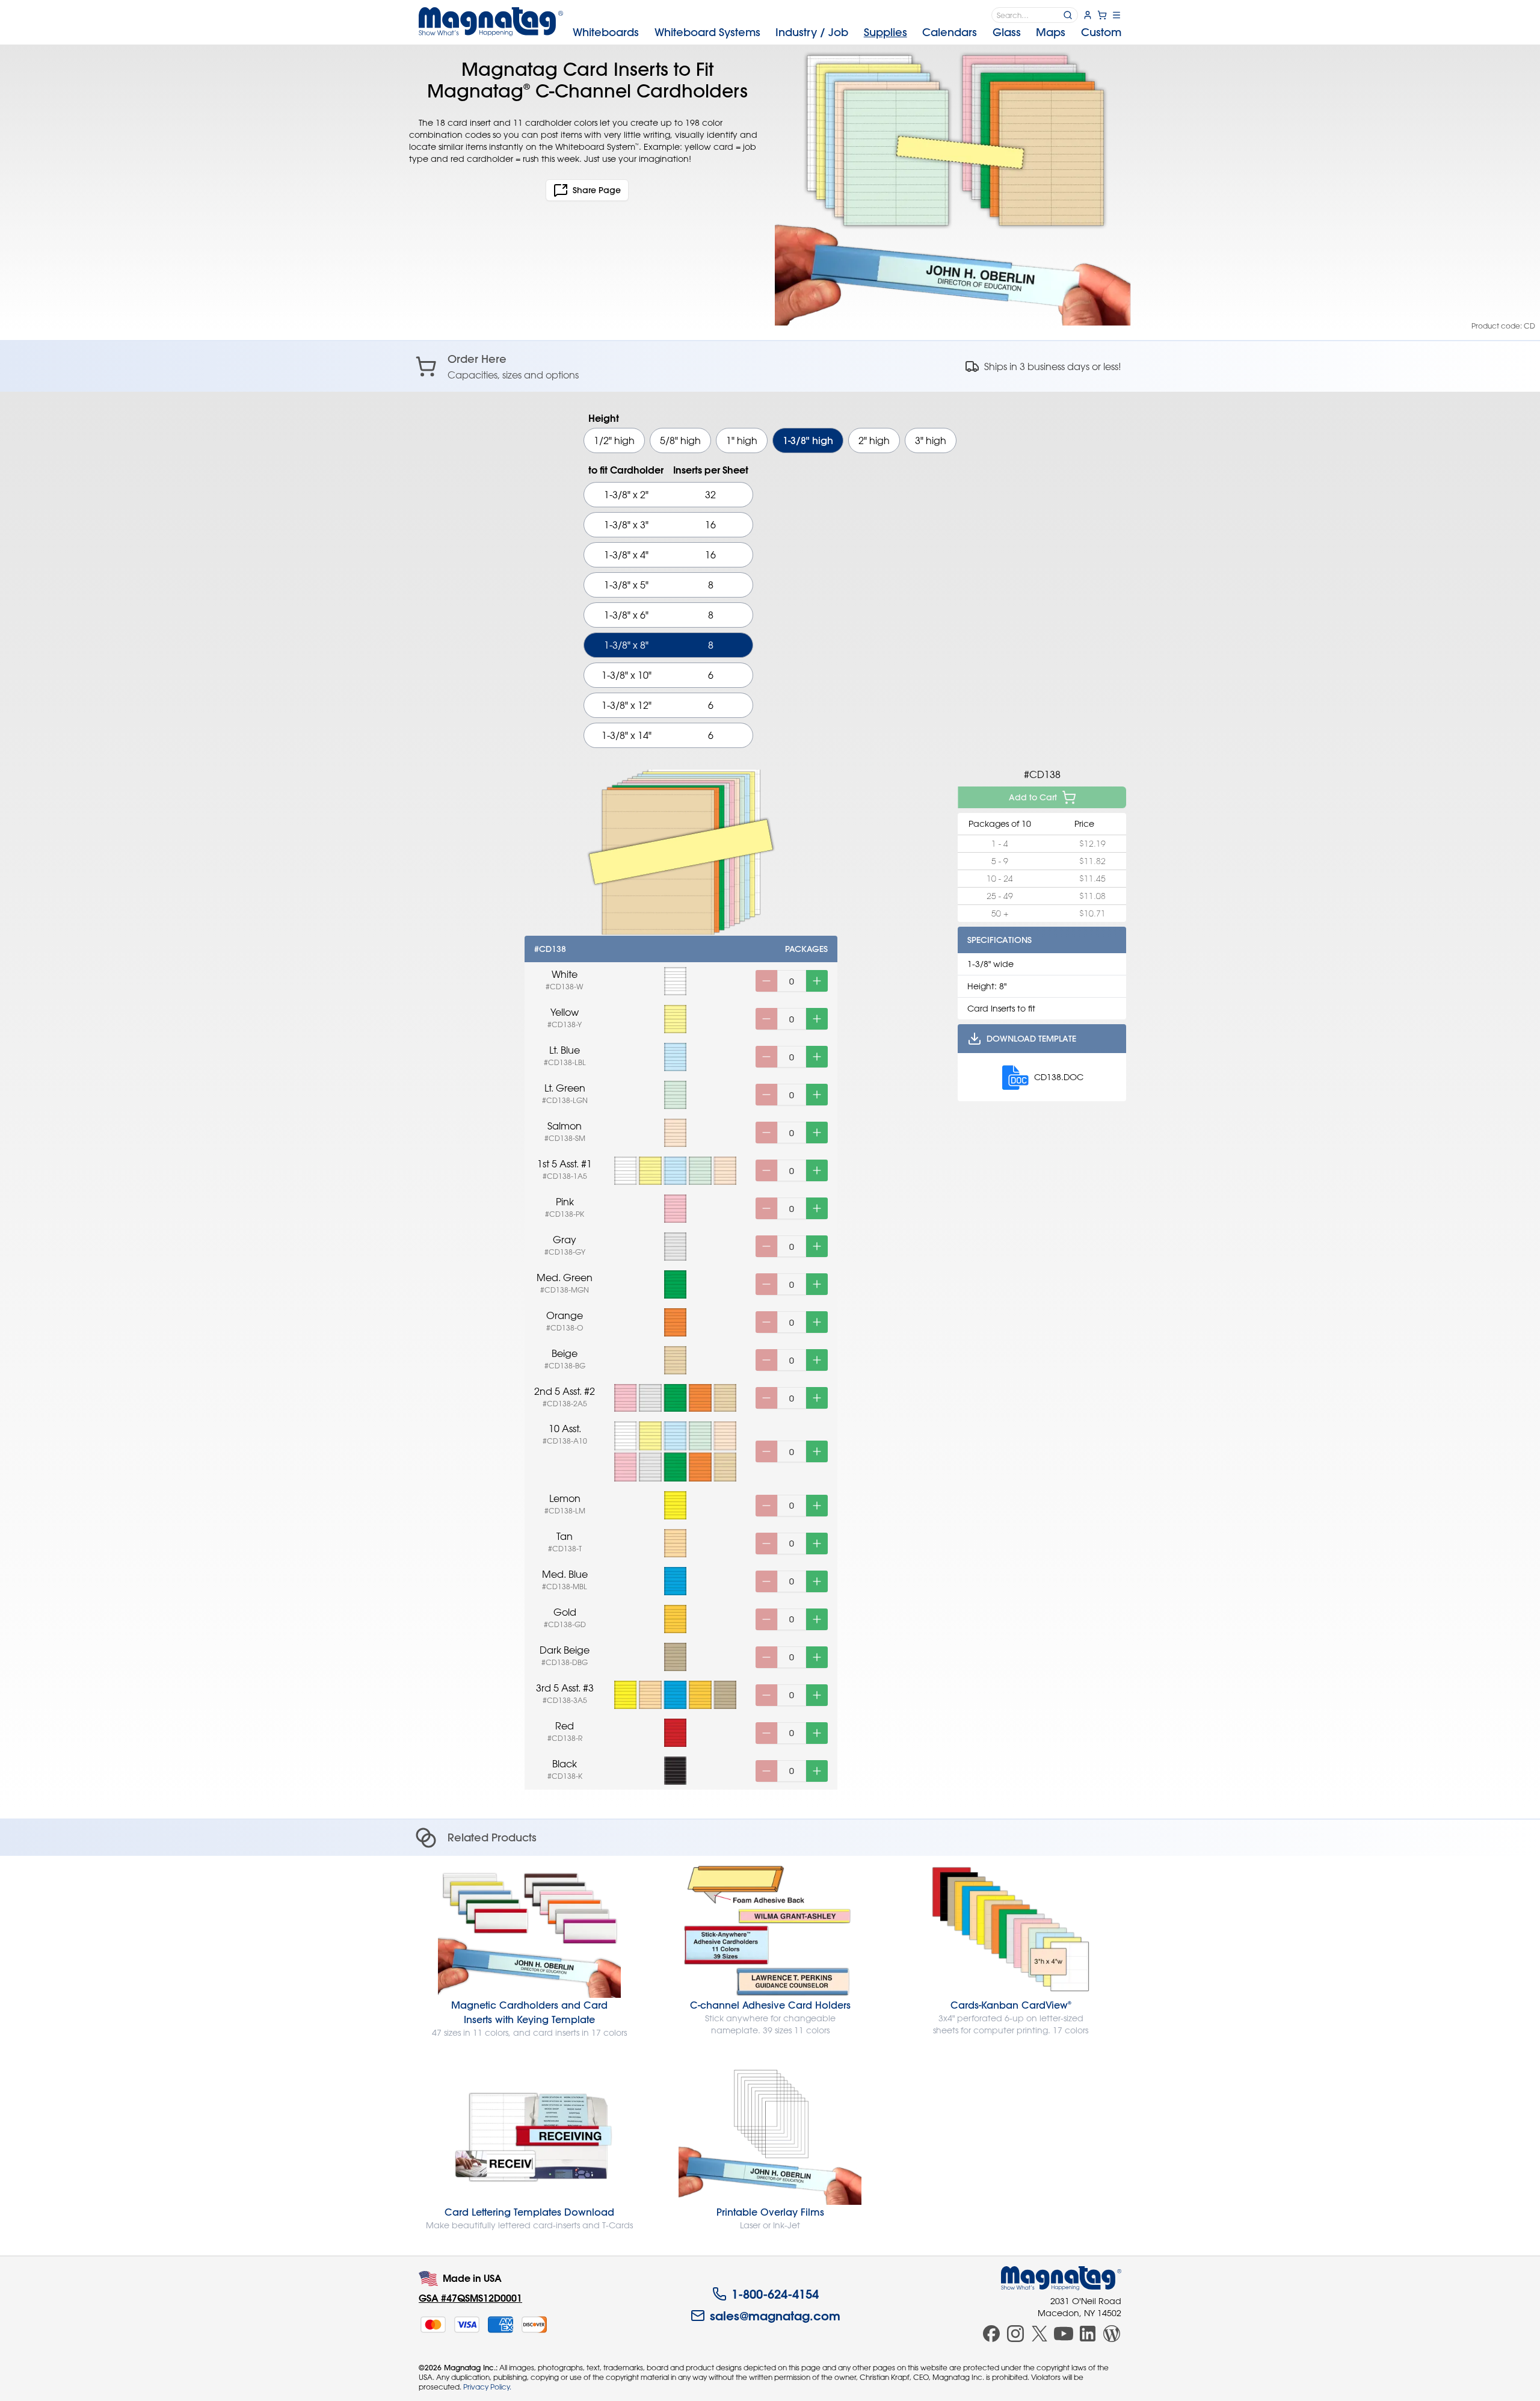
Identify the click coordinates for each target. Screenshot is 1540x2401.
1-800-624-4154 (775, 2294)
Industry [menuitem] (812, 32)
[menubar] (847, 32)
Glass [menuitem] (1007, 32)
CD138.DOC (1059, 1077)
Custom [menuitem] (1101, 32)
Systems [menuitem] (707, 32)
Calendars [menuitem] (950, 32)
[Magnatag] (1061, 2278)
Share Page (597, 190)
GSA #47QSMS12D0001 (470, 2298)
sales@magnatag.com (775, 2316)
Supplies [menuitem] (885, 32)
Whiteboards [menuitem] (606, 32)
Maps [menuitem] (1051, 32)
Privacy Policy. (487, 2387)
